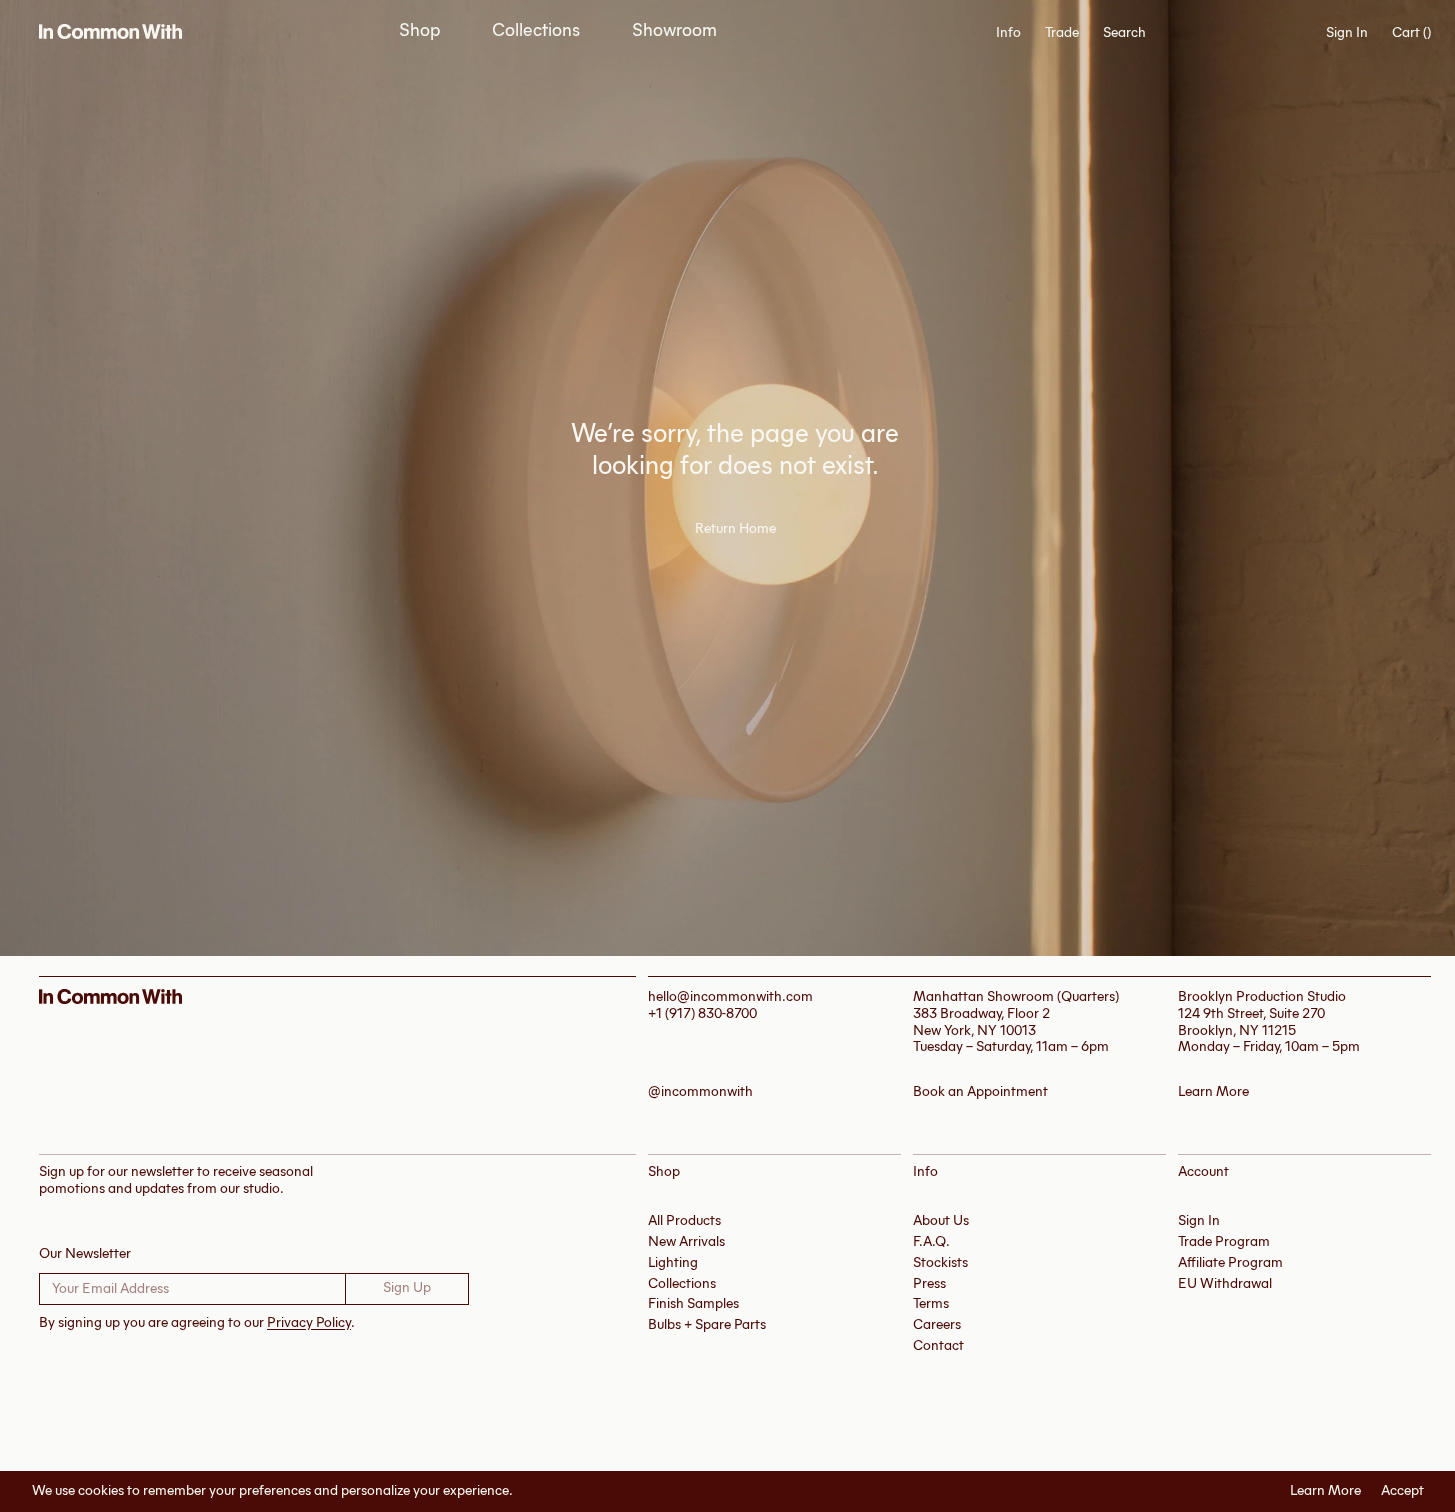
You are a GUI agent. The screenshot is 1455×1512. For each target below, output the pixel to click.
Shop (419, 30)
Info (1008, 33)
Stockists (940, 1262)
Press (929, 1283)
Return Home (735, 529)
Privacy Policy (309, 1322)
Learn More (1325, 1491)
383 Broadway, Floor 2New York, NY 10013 (981, 1022)
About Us (941, 1220)
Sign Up (407, 1287)
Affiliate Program (1230, 1262)
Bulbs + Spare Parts (707, 1324)
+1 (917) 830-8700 (702, 1013)
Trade (1062, 32)
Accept (1402, 1491)
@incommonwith (700, 1092)
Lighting (673, 1262)
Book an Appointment (980, 1092)
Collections (536, 30)
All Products (684, 1220)
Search (1124, 33)
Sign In (1347, 32)
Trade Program (1224, 1241)
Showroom (674, 30)
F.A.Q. (931, 1241)
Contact (938, 1345)
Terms (931, 1303)
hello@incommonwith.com (730, 996)
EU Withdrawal (1225, 1283)
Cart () (1411, 33)
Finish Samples (693, 1303)
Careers (937, 1324)
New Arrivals (686, 1241)
